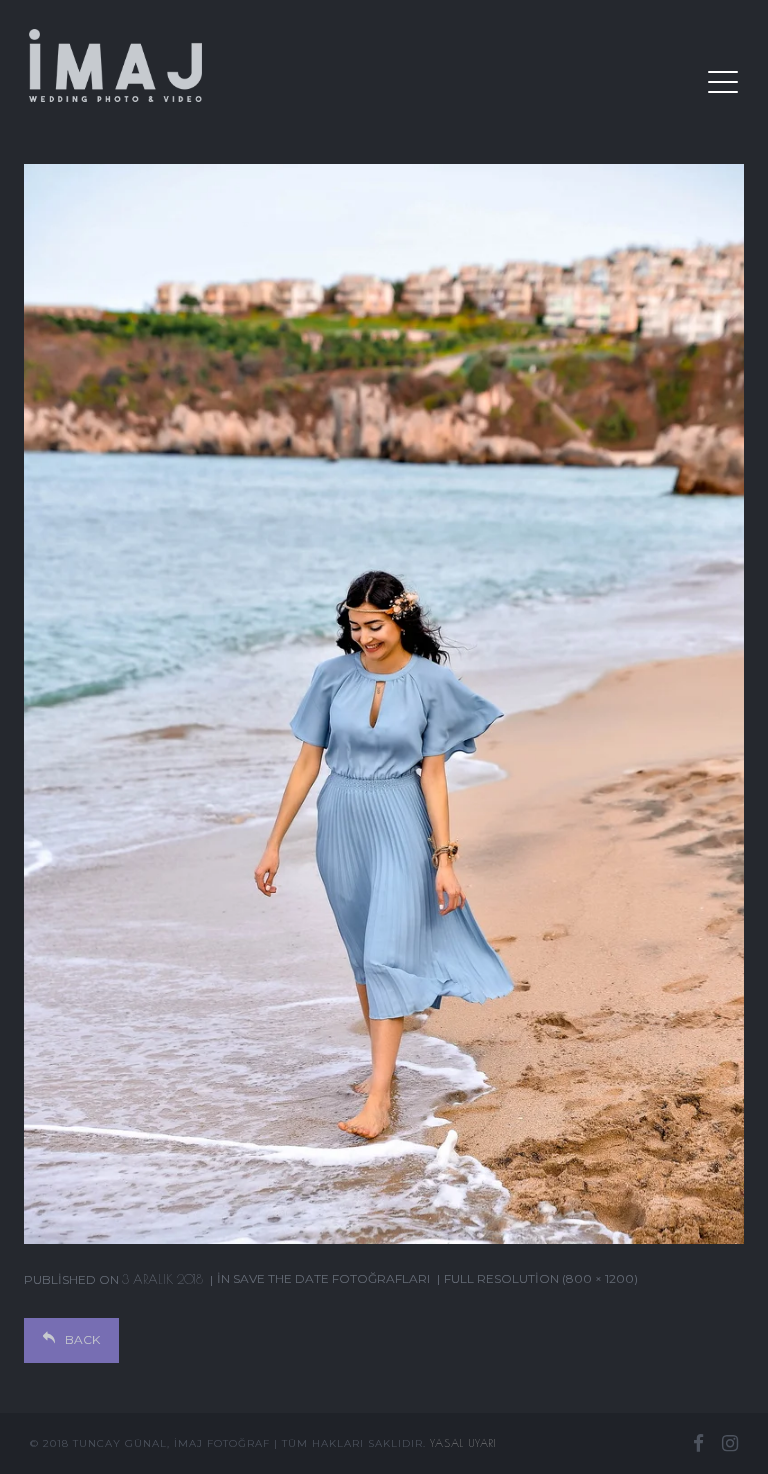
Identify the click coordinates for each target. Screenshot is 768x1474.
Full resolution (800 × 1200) (541, 1278)
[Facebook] (698, 1443)
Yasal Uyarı (463, 1443)
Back (82, 1339)
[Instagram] (730, 1443)
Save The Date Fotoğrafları (331, 1278)
